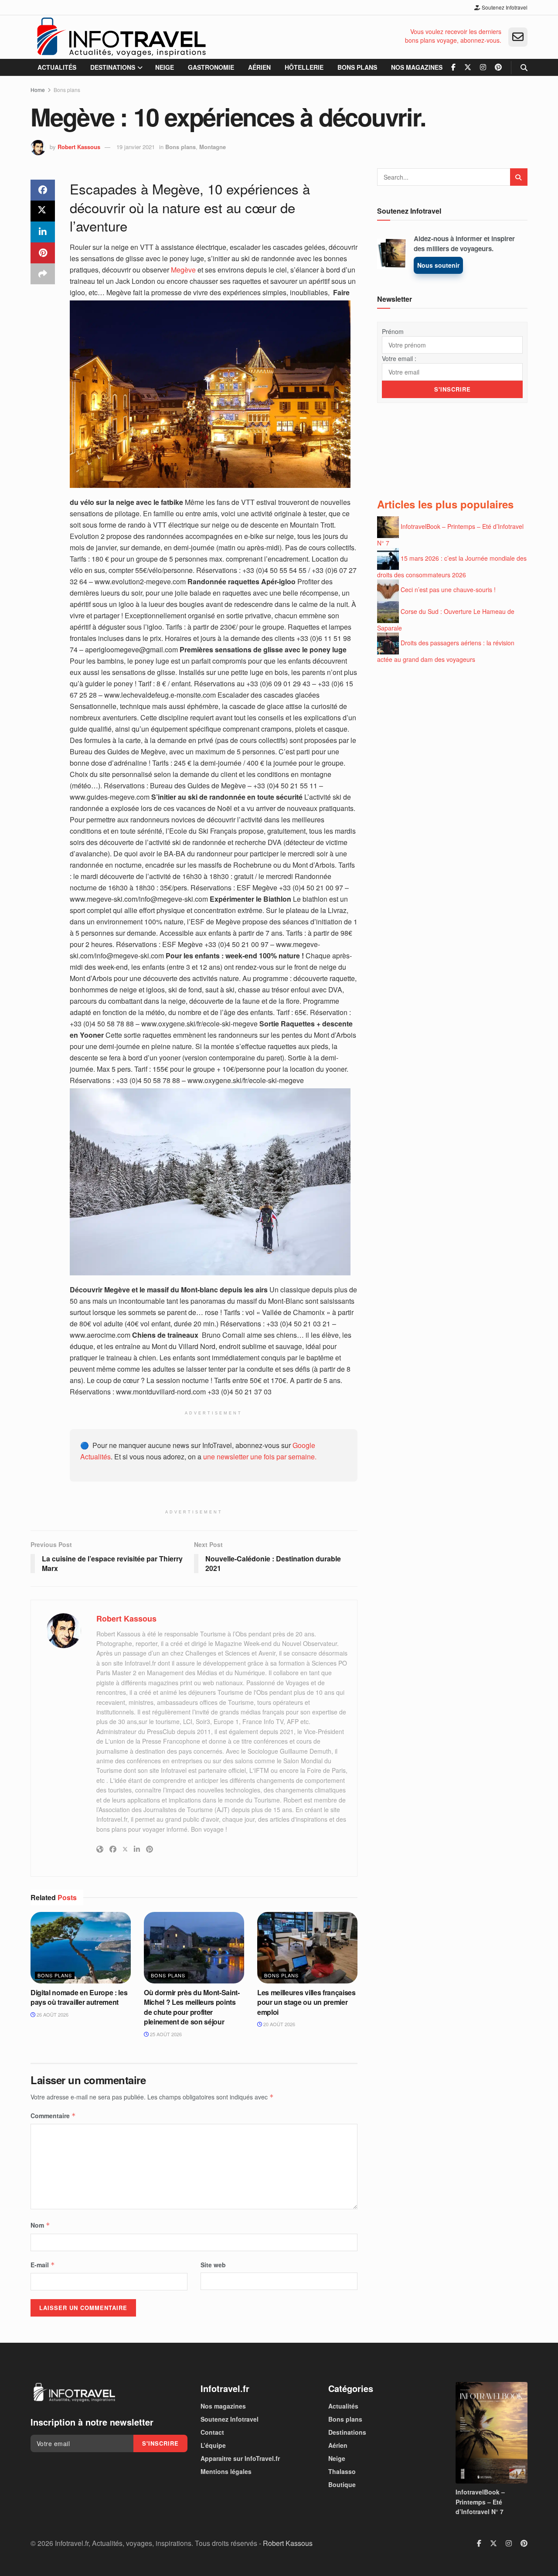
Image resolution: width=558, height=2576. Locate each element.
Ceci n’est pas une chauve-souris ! (448, 589)
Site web (213, 2265)
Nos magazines (417, 67)
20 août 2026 (279, 2024)
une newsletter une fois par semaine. (260, 1457)
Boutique (342, 2484)
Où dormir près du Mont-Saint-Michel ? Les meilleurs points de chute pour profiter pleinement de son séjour (192, 2007)
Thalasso (342, 2471)
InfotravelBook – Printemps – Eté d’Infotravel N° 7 (480, 2502)
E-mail (43, 2265)
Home (38, 90)
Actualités (57, 67)
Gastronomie (211, 67)
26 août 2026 (52, 2014)
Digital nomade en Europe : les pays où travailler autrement (79, 1997)
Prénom (393, 331)
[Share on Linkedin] (43, 232)
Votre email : (399, 358)
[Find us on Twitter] (468, 67)
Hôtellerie (304, 67)
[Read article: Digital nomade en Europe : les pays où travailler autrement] (81, 1948)
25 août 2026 (165, 2034)
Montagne (213, 147)
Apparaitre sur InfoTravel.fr (240, 2458)
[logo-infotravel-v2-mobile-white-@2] (74, 2392)
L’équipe (213, 2445)
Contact (212, 2432)
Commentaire (53, 2116)
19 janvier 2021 (136, 147)
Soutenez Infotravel (504, 7)
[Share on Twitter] (43, 211)
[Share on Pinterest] (43, 253)
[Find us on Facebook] (453, 67)
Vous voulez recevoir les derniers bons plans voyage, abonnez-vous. (453, 36)
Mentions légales (226, 2471)
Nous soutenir (438, 265)
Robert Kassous (79, 147)
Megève (183, 270)
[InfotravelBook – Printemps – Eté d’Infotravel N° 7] (492, 2433)
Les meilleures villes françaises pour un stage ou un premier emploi (306, 2002)
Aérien (259, 67)
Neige (165, 67)
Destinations (113, 67)
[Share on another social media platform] (43, 274)
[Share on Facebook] (43, 190)
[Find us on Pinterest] (498, 67)
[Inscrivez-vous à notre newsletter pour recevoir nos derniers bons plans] (518, 37)
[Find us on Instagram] (483, 67)
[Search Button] (524, 67)
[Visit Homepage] (121, 37)
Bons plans (357, 67)
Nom (40, 2225)
